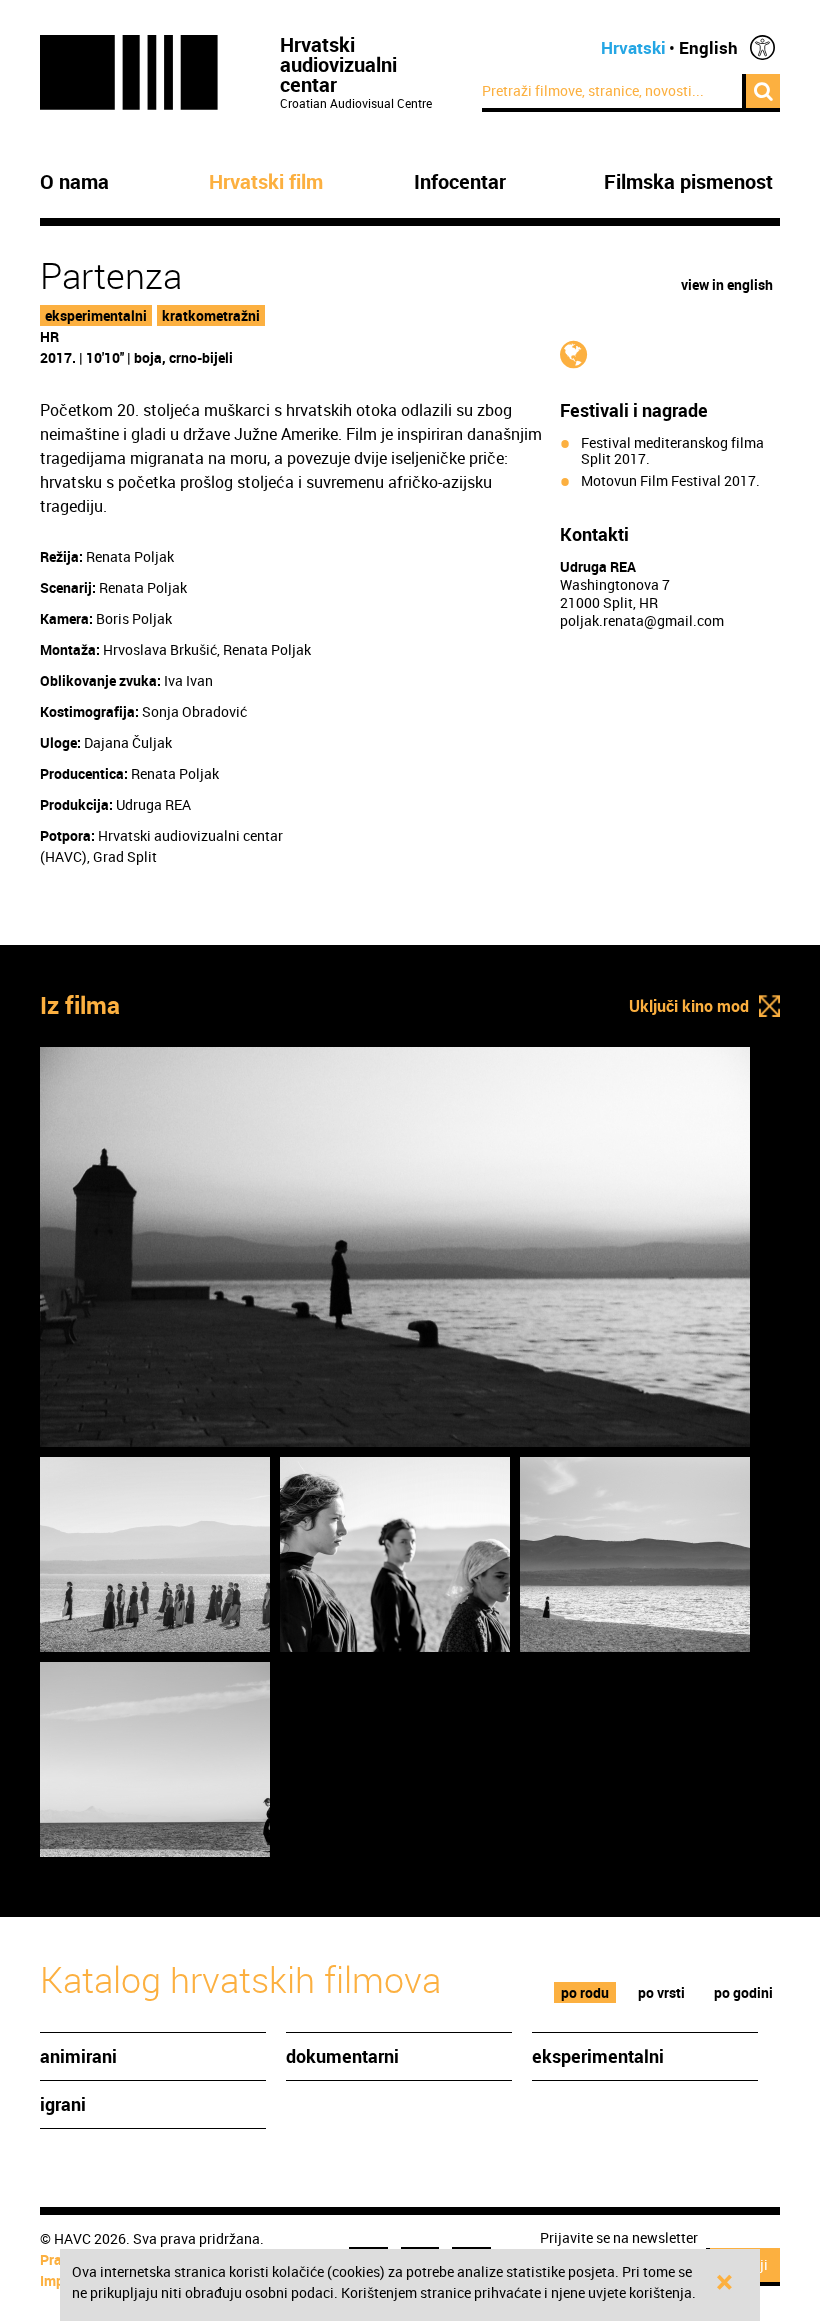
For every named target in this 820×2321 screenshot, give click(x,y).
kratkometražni (211, 315)
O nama (74, 182)
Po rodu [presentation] (585, 1992)
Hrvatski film (266, 182)
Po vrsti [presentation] (661, 1992)
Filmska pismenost (688, 182)
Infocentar (460, 182)
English (708, 47)
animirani (78, 2056)
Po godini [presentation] (743, 1992)
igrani (63, 2104)
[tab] (585, 1992)
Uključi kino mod (689, 1006)
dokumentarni (342, 2056)
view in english (727, 284)
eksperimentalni (96, 315)
